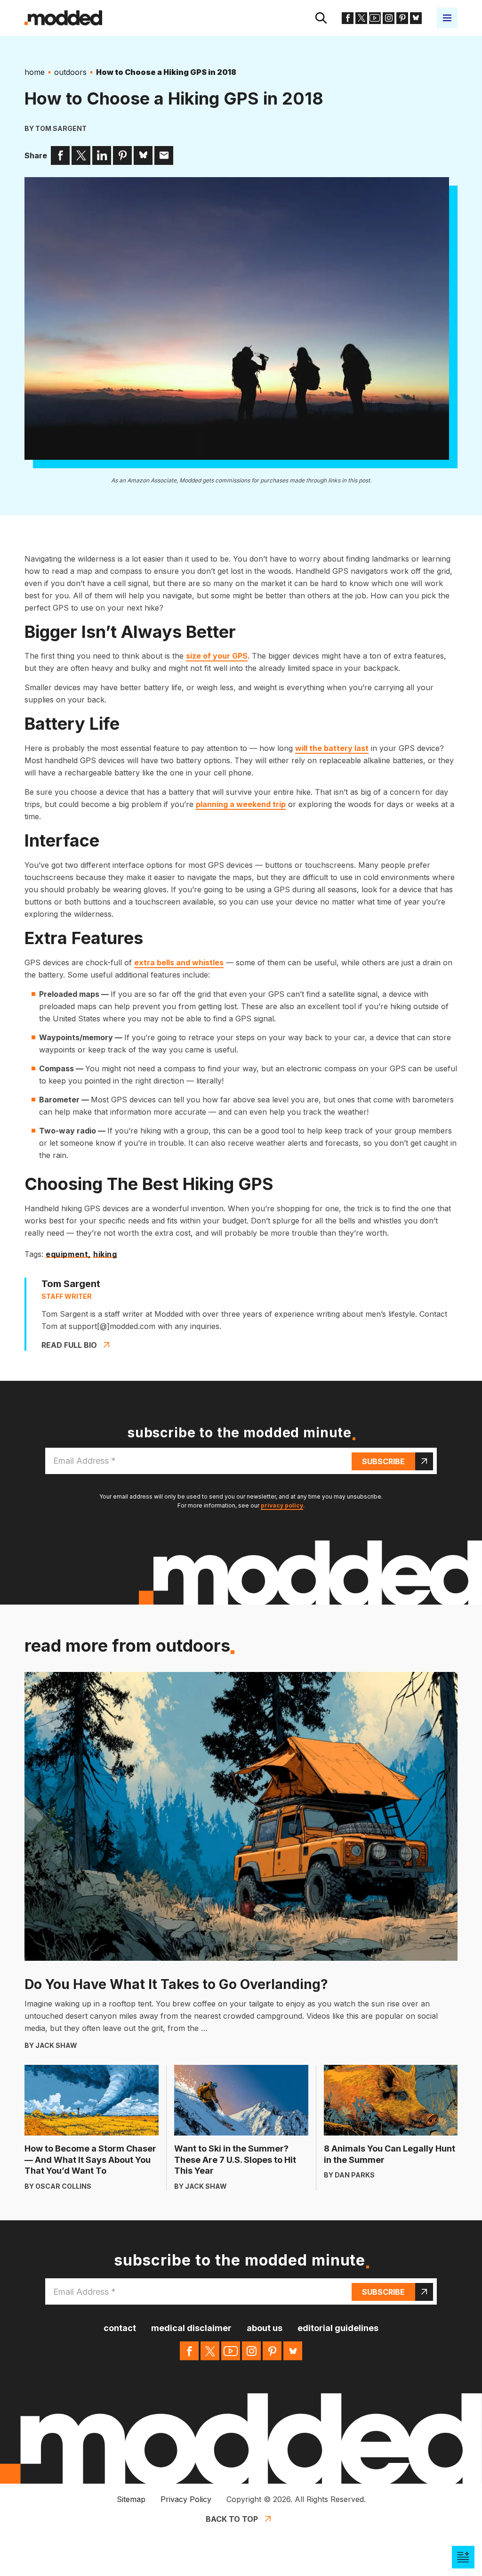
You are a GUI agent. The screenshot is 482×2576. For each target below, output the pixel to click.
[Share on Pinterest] (122, 155)
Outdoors (70, 72)
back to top (232, 2519)
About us (265, 2328)
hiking (105, 1255)
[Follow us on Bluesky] (416, 18)
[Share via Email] (164, 155)
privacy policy (282, 1505)
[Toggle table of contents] (463, 2557)
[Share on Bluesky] (143, 155)
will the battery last (332, 748)
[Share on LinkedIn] (102, 155)
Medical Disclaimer (191, 2328)
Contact (120, 2328)
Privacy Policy (186, 2499)
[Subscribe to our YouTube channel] (375, 18)
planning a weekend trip (241, 804)
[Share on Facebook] (60, 155)
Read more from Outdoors (127, 1646)
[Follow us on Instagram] (389, 18)
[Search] (321, 18)
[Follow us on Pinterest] (402, 18)
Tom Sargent (61, 128)
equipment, (68, 1255)
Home (35, 72)
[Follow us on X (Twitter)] (361, 18)
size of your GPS (217, 656)
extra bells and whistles (179, 962)
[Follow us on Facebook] (348, 18)
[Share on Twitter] (81, 155)
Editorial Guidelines (338, 2328)
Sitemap (131, 2499)
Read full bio (69, 1345)
